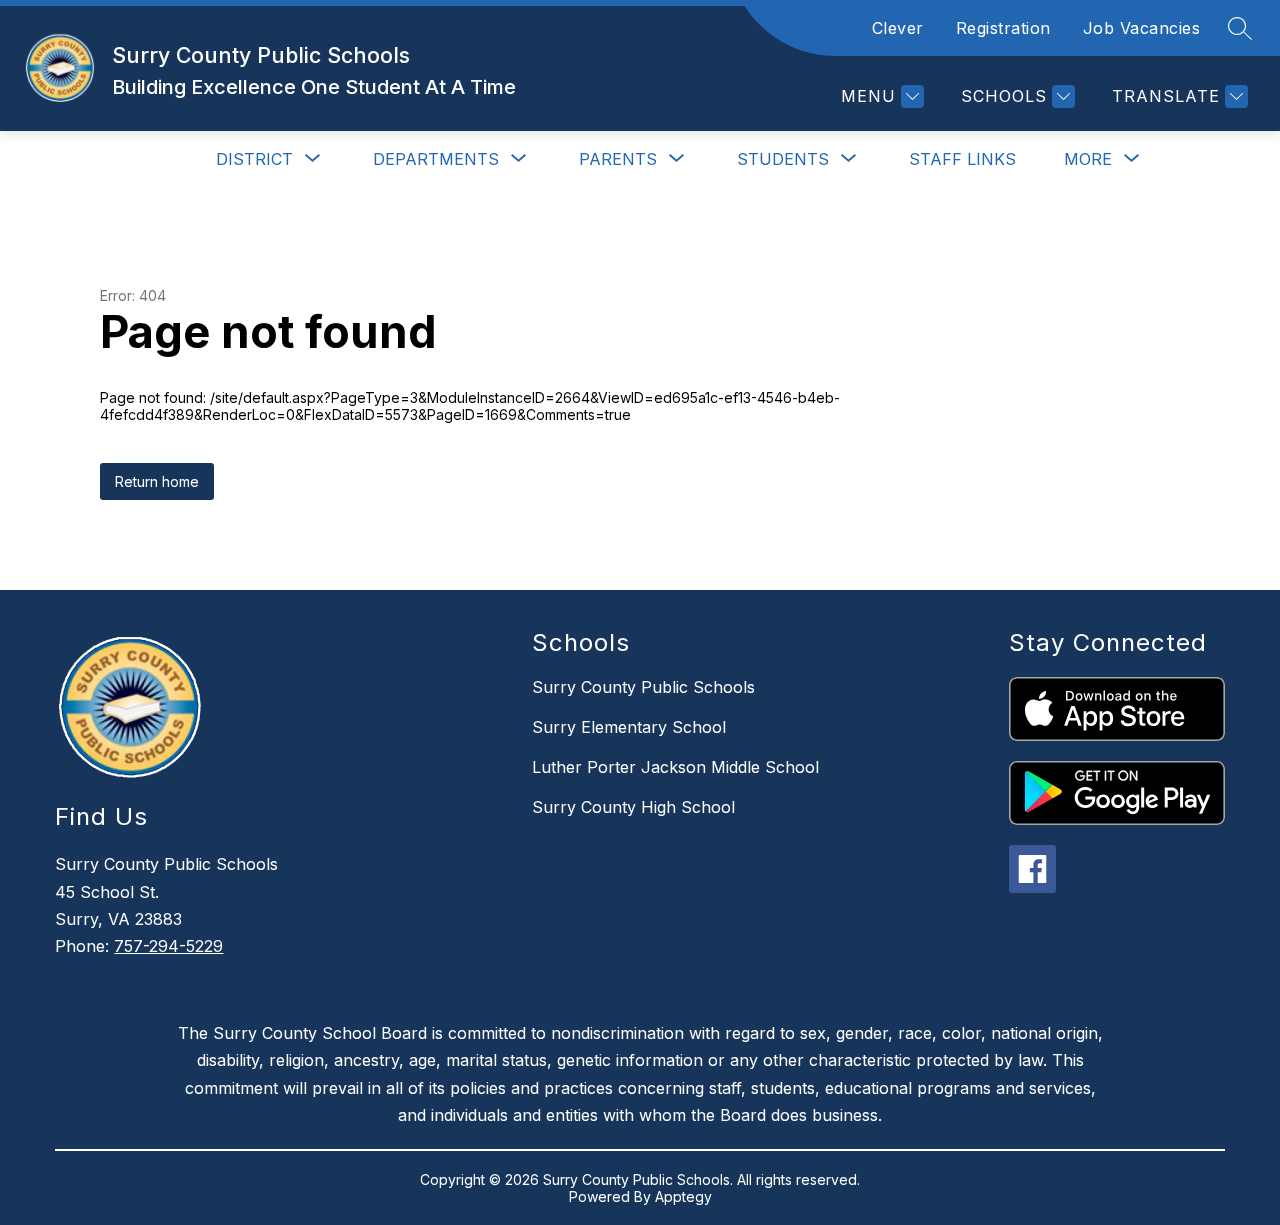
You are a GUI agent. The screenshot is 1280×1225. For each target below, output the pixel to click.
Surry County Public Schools (643, 687)
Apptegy (683, 1196)
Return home (157, 481)
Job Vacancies (1142, 28)
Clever (898, 28)
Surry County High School (633, 807)
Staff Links (962, 159)
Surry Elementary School (629, 727)
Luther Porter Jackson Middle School (675, 767)
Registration (1003, 28)
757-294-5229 (168, 946)
